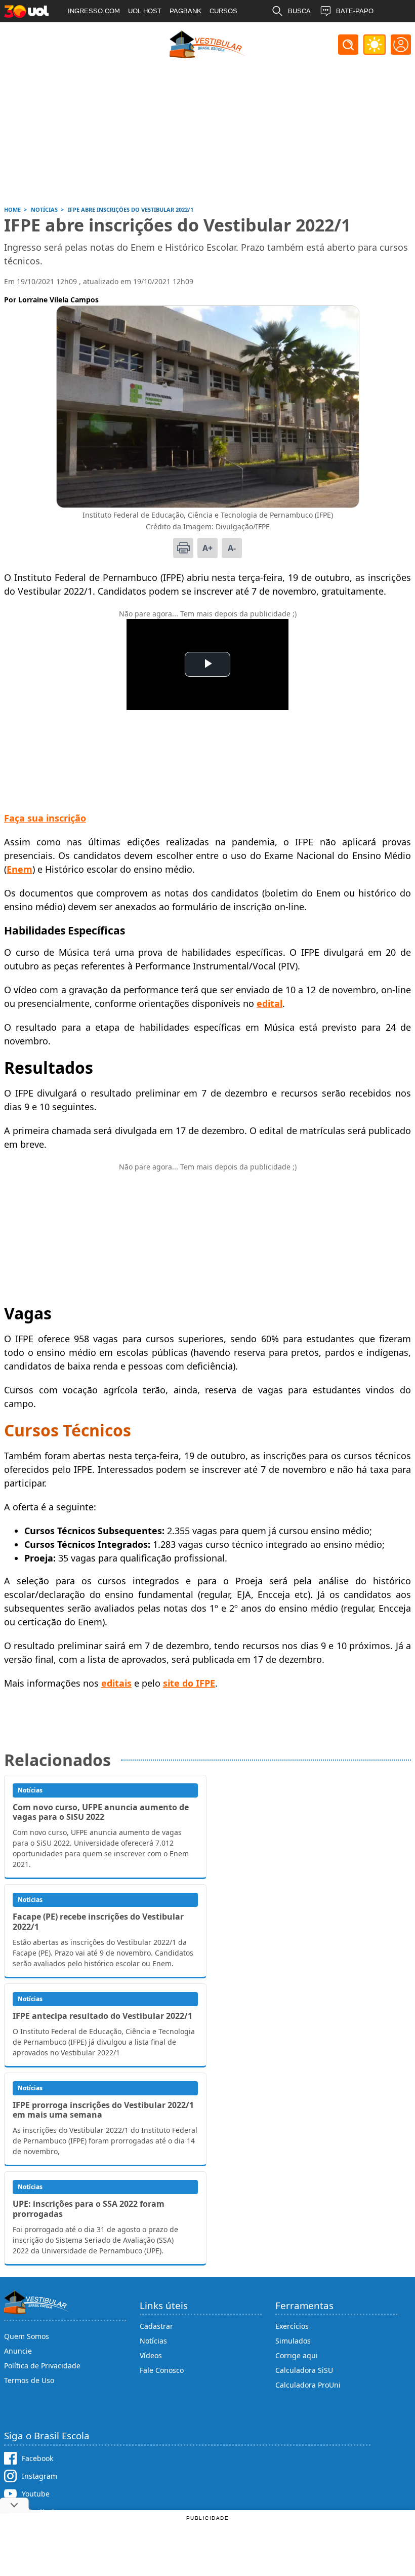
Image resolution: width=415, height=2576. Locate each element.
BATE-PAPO (355, 11)
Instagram (39, 2476)
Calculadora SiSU (304, 2370)
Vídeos (151, 2355)
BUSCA (299, 11)
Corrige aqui (297, 2355)
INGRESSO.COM (94, 11)
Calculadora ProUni (308, 2385)
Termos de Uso (29, 2380)
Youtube (36, 2494)
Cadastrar (156, 2326)
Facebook (37, 2458)
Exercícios (292, 2326)
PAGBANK (185, 11)
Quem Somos (27, 2336)
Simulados (293, 2341)
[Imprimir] (183, 548)
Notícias (153, 2341)
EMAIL (298, 33)
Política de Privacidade (42, 2366)
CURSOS (223, 11)
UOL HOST (145, 11)
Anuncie (18, 2351)
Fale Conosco (162, 2370)
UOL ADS (82, 33)
